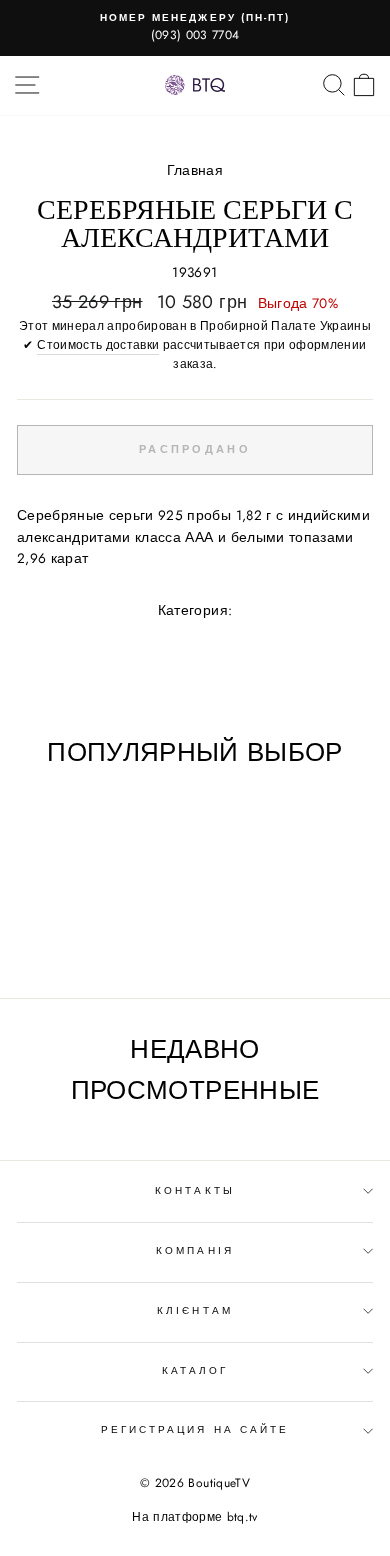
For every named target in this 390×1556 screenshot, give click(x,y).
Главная (195, 170)
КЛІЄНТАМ (194, 1310)
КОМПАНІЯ (194, 1250)
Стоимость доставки (98, 345)
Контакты (194, 1190)
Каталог (195, 1370)
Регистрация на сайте (195, 1429)
